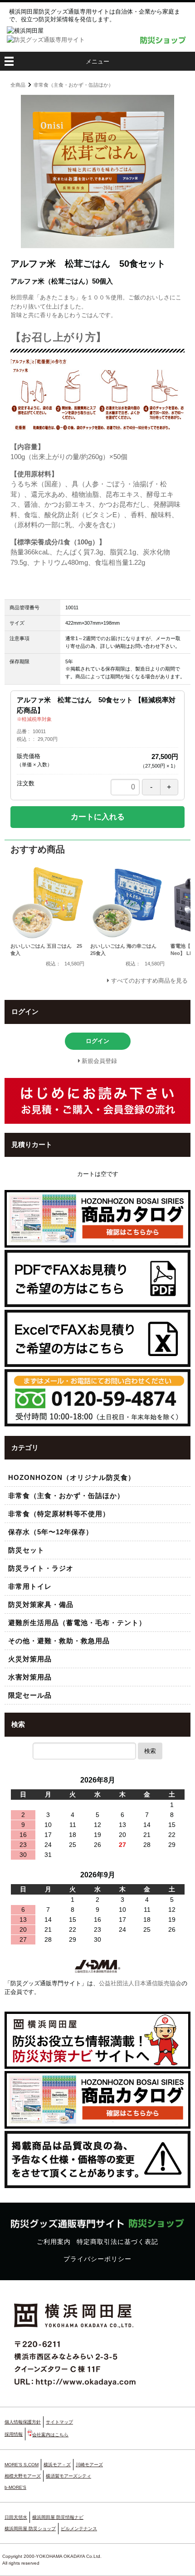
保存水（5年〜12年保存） (51, 1532)
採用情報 (14, 2434)
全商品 (18, 85)
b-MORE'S (15, 2487)
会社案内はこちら (50, 2435)
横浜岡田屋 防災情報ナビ (58, 2517)
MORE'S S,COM (22, 2465)
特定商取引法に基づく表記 (117, 2242)
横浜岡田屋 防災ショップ (30, 2529)
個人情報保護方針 (23, 2422)
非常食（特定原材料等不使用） (59, 1514)
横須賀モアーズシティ (68, 2476)
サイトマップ (59, 2422)
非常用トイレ (30, 1586)
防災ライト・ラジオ (41, 1568)
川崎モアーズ (89, 2465)
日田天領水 (16, 2517)
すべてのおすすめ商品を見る (149, 981)
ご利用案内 (54, 2242)
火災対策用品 (30, 1659)
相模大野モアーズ (23, 2476)
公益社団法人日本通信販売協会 (140, 1983)
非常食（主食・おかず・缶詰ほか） (73, 85)
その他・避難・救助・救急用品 (59, 1641)
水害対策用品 (30, 1677)
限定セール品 (30, 1695)
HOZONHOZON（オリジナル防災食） (72, 1477)
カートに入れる (98, 817)
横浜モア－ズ (57, 2465)
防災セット (26, 1550)
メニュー (97, 61)
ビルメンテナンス (79, 2529)
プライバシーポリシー (97, 2259)
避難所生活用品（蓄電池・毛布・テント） (77, 1623)
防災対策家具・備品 (41, 1604)
